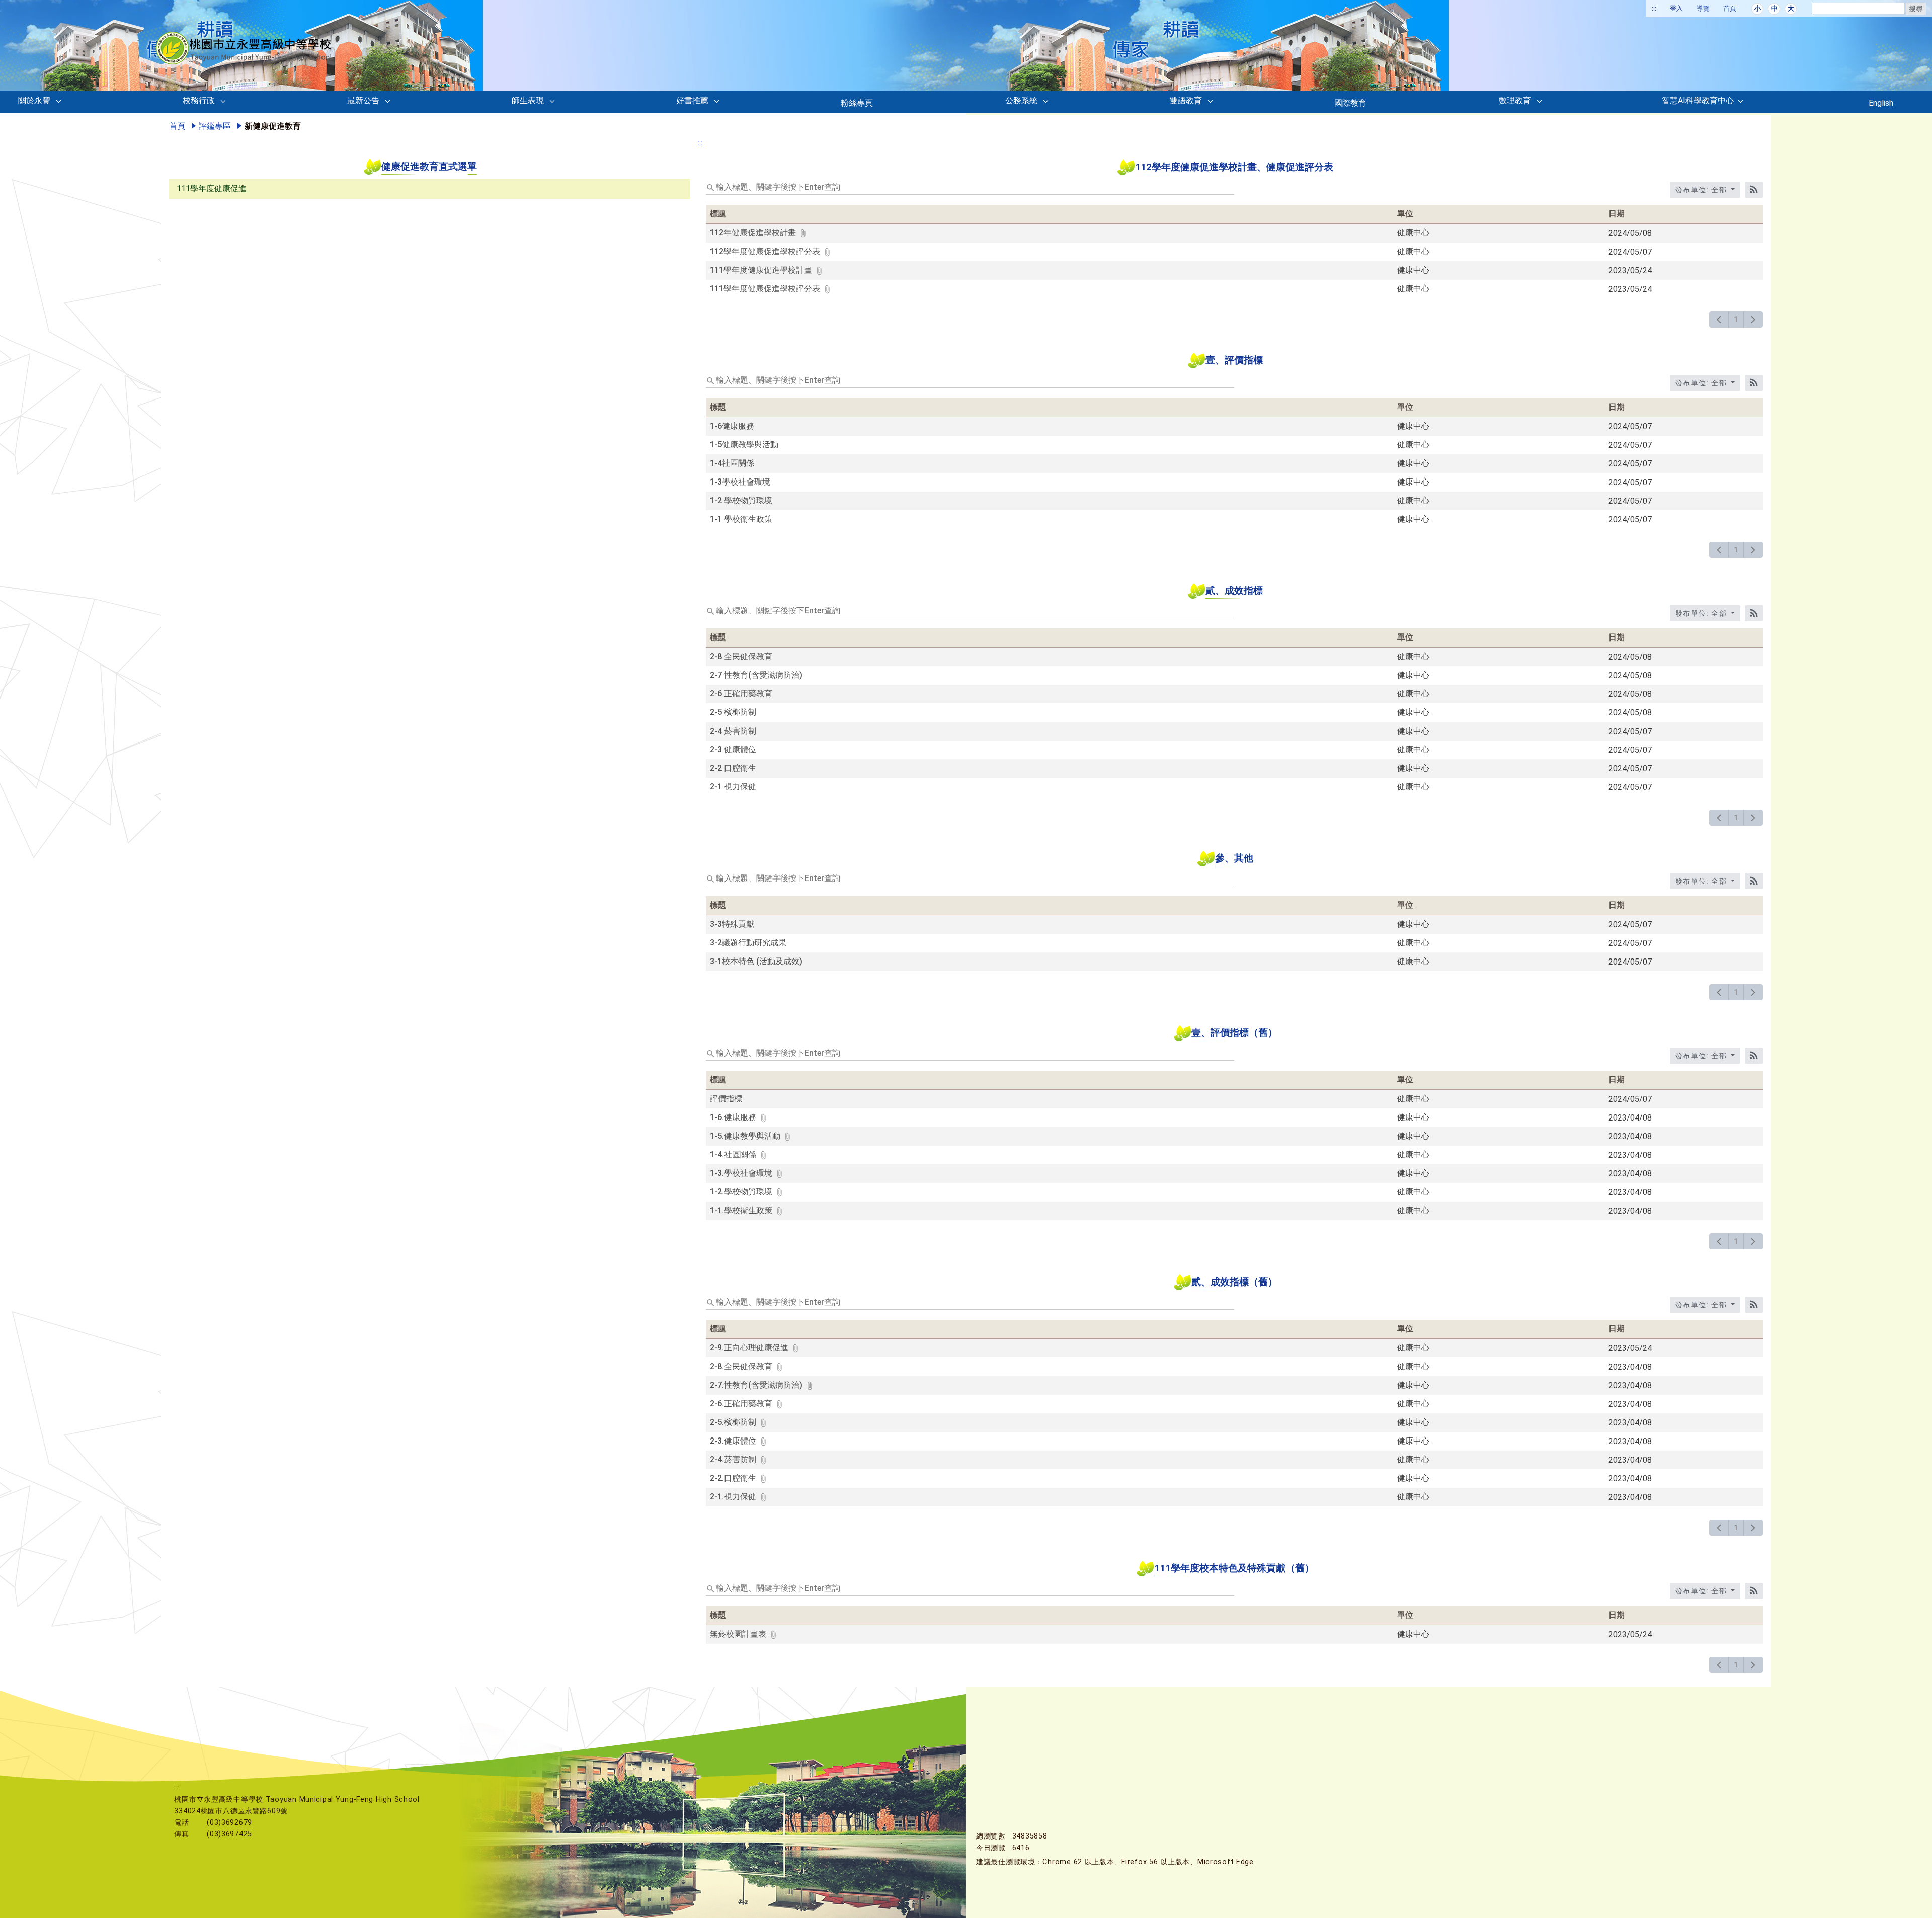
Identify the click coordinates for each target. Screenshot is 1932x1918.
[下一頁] (1753, 319)
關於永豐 (34, 100)
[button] (61, 103)
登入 (1676, 8)
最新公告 (363, 100)
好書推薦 (692, 100)
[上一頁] (1719, 319)
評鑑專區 (215, 126)
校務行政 (199, 100)
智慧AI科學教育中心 (1698, 100)
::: (1654, 8)
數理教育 (1515, 100)
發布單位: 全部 (1702, 190)
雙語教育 (1186, 100)
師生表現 (528, 100)
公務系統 (1021, 100)
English (1881, 103)
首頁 (1730, 8)
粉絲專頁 (857, 103)
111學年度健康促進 (212, 188)
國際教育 (1350, 103)
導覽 (1703, 8)
